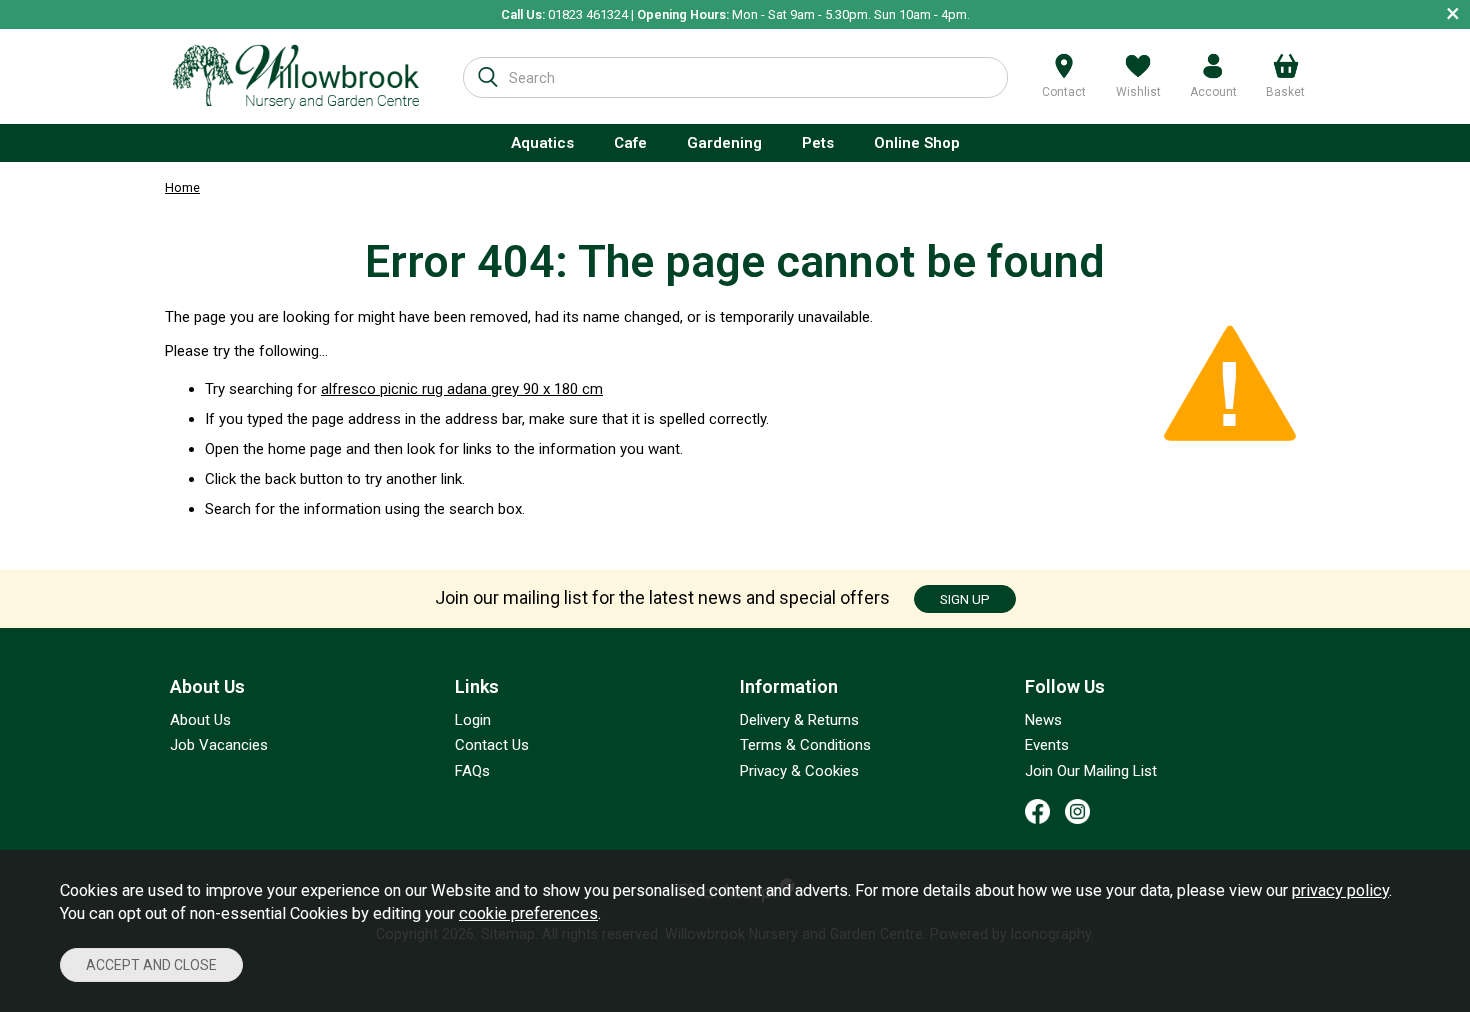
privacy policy (1340, 890)
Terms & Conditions (805, 745)
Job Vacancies (219, 745)
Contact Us (492, 745)
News (1043, 720)
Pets (818, 143)
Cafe (630, 143)
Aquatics (542, 143)
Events (1047, 745)
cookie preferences (528, 913)
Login (473, 720)
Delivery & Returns (799, 720)
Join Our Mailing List (1091, 771)
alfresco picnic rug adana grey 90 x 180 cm (462, 389)
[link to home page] (296, 76)
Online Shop (917, 143)
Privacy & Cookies (799, 771)
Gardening (724, 143)
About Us (200, 720)
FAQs (472, 771)
